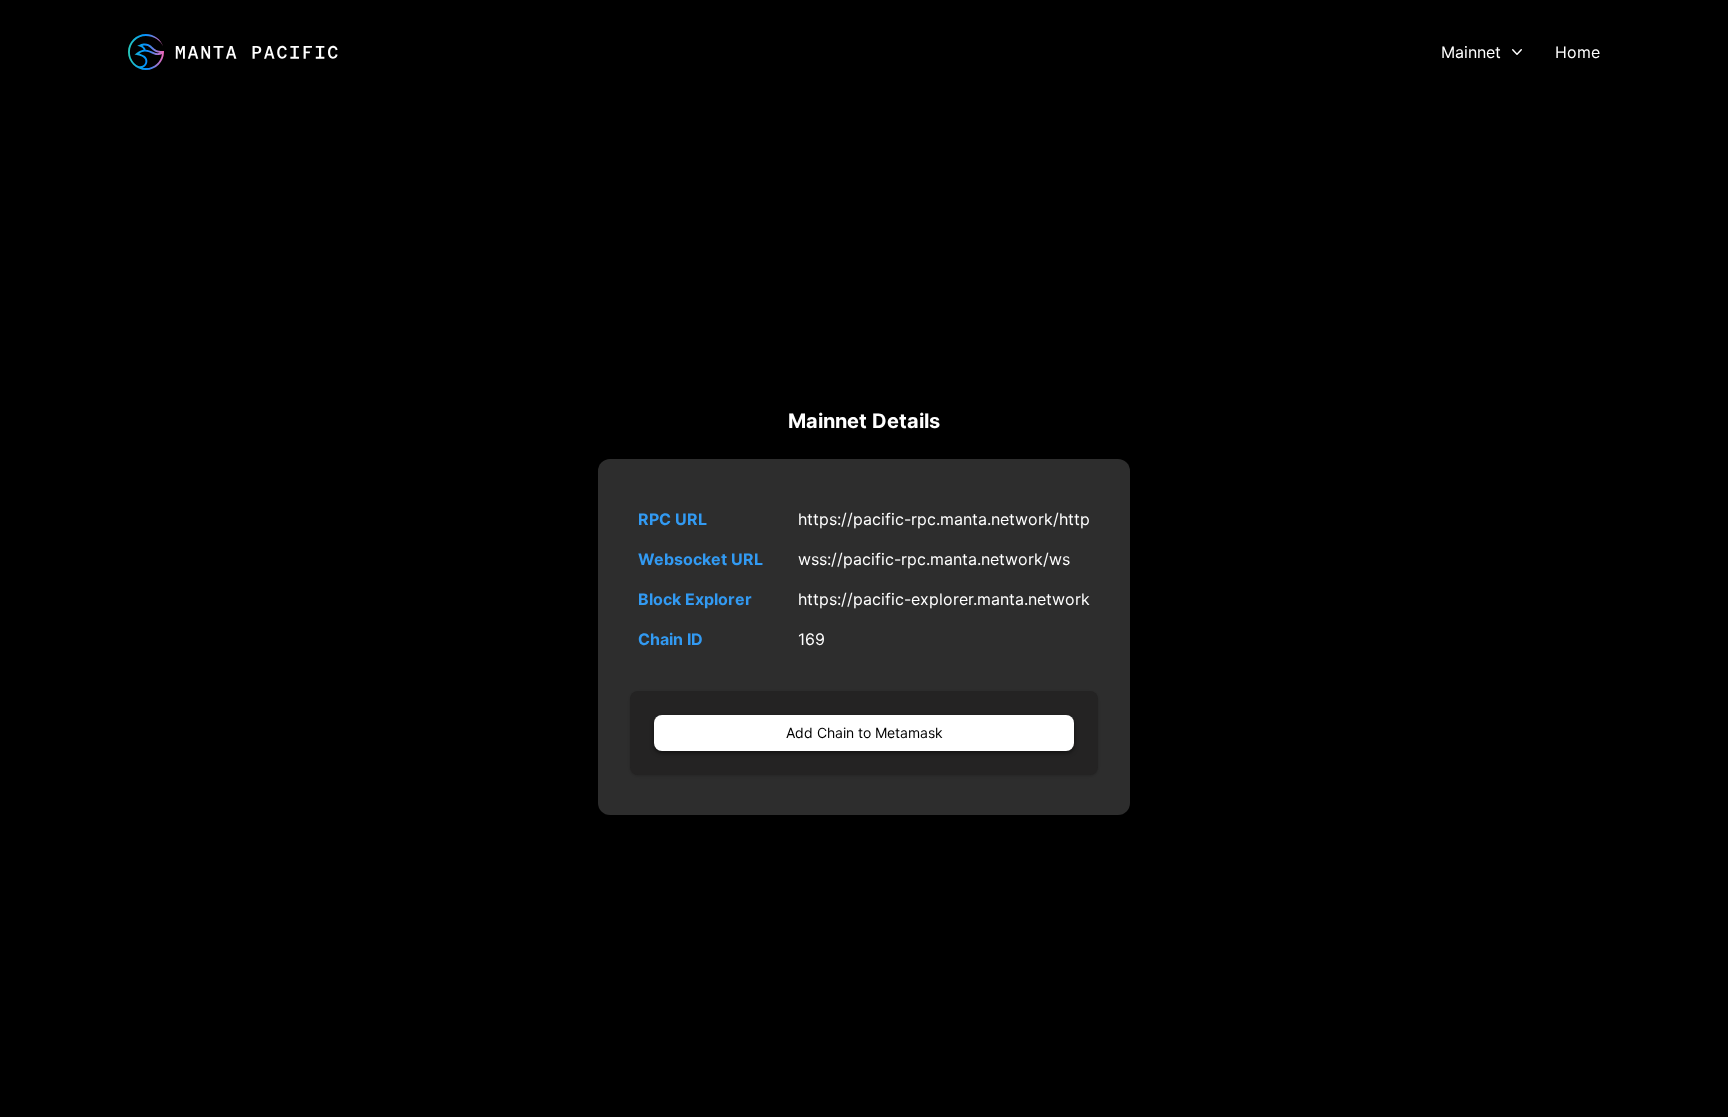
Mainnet (1471, 52)
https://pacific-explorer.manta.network (944, 599)
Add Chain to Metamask (864, 732)
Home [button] (1577, 52)
